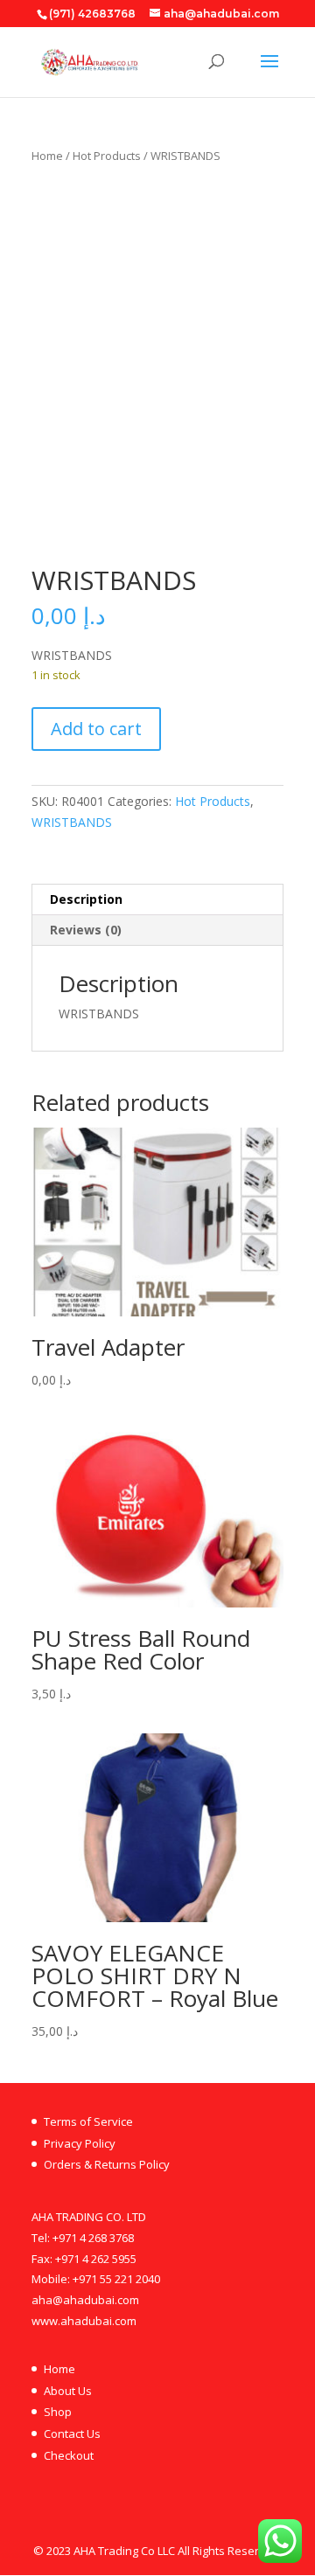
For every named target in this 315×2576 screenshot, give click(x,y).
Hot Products (107, 156)
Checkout (69, 2455)
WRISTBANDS (72, 822)
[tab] (157, 900)
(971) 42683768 (92, 14)
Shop (58, 2412)
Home (47, 156)
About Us (68, 2391)
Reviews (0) (86, 930)
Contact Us (72, 2434)
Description (86, 899)
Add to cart (96, 729)
